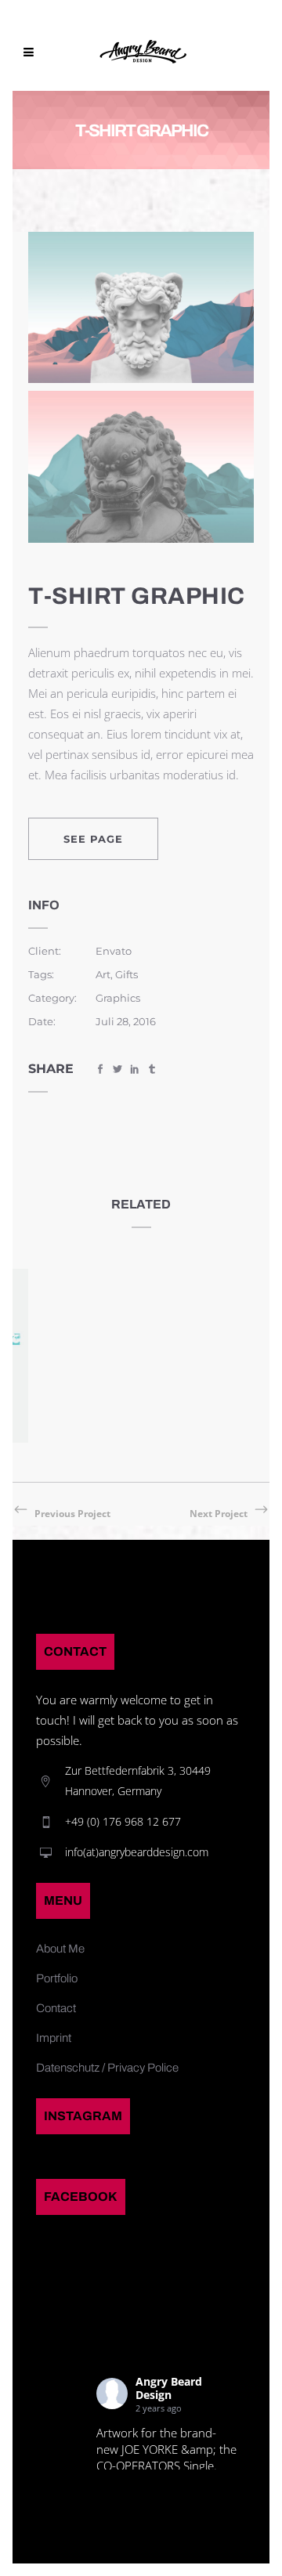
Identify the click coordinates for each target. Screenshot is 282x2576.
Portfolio (57, 1978)
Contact (56, 2008)
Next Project (219, 1514)
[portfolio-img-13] (141, 465)
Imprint (54, 2038)
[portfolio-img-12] (141, 306)
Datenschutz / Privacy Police (107, 2068)
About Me (60, 1949)
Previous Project (72, 1514)
